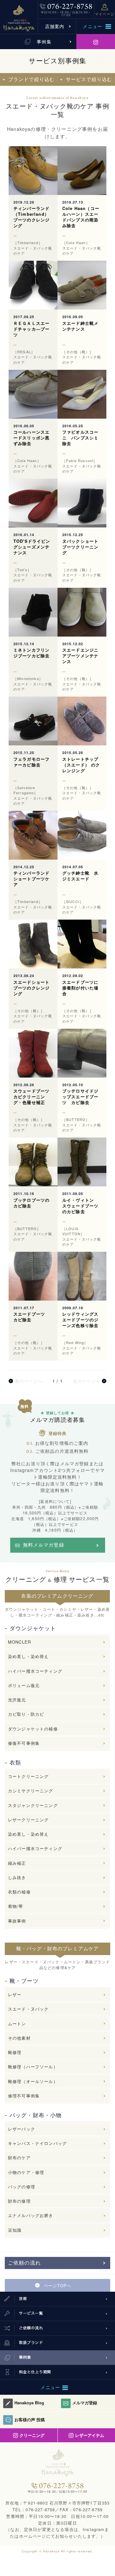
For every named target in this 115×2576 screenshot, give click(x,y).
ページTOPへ (57, 2285)
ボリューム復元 (24, 1685)
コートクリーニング (28, 1776)
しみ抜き (17, 1877)
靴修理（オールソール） (33, 2081)
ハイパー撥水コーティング (35, 1671)
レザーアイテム (90, 2435)
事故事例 (17, 1921)
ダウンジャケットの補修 (33, 1729)
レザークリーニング (28, 1820)
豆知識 (15, 2230)
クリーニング (32, 2435)
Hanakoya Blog (29, 2403)
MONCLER (19, 1642)
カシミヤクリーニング (31, 1791)
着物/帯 (16, 1906)
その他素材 (19, 2038)
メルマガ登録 (85, 2403)
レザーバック (22, 2129)
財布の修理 (19, 2201)
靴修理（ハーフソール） (33, 2067)
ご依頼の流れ (24, 2263)
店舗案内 (55, 26)
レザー (15, 1994)
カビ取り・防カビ (26, 1714)
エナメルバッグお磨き (31, 2215)
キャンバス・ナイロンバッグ (37, 2143)
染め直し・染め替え (28, 1656)
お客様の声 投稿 (30, 2419)
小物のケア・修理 (26, 2172)
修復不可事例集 (24, 1743)
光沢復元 (17, 1700)
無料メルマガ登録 (44, 1545)
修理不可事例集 (24, 2096)
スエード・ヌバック (28, 2009)
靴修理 (15, 2052)
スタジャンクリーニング (33, 1805)
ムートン (17, 2023)
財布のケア (19, 2158)
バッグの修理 (22, 2187)
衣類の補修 (19, 1892)
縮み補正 (17, 1863)
